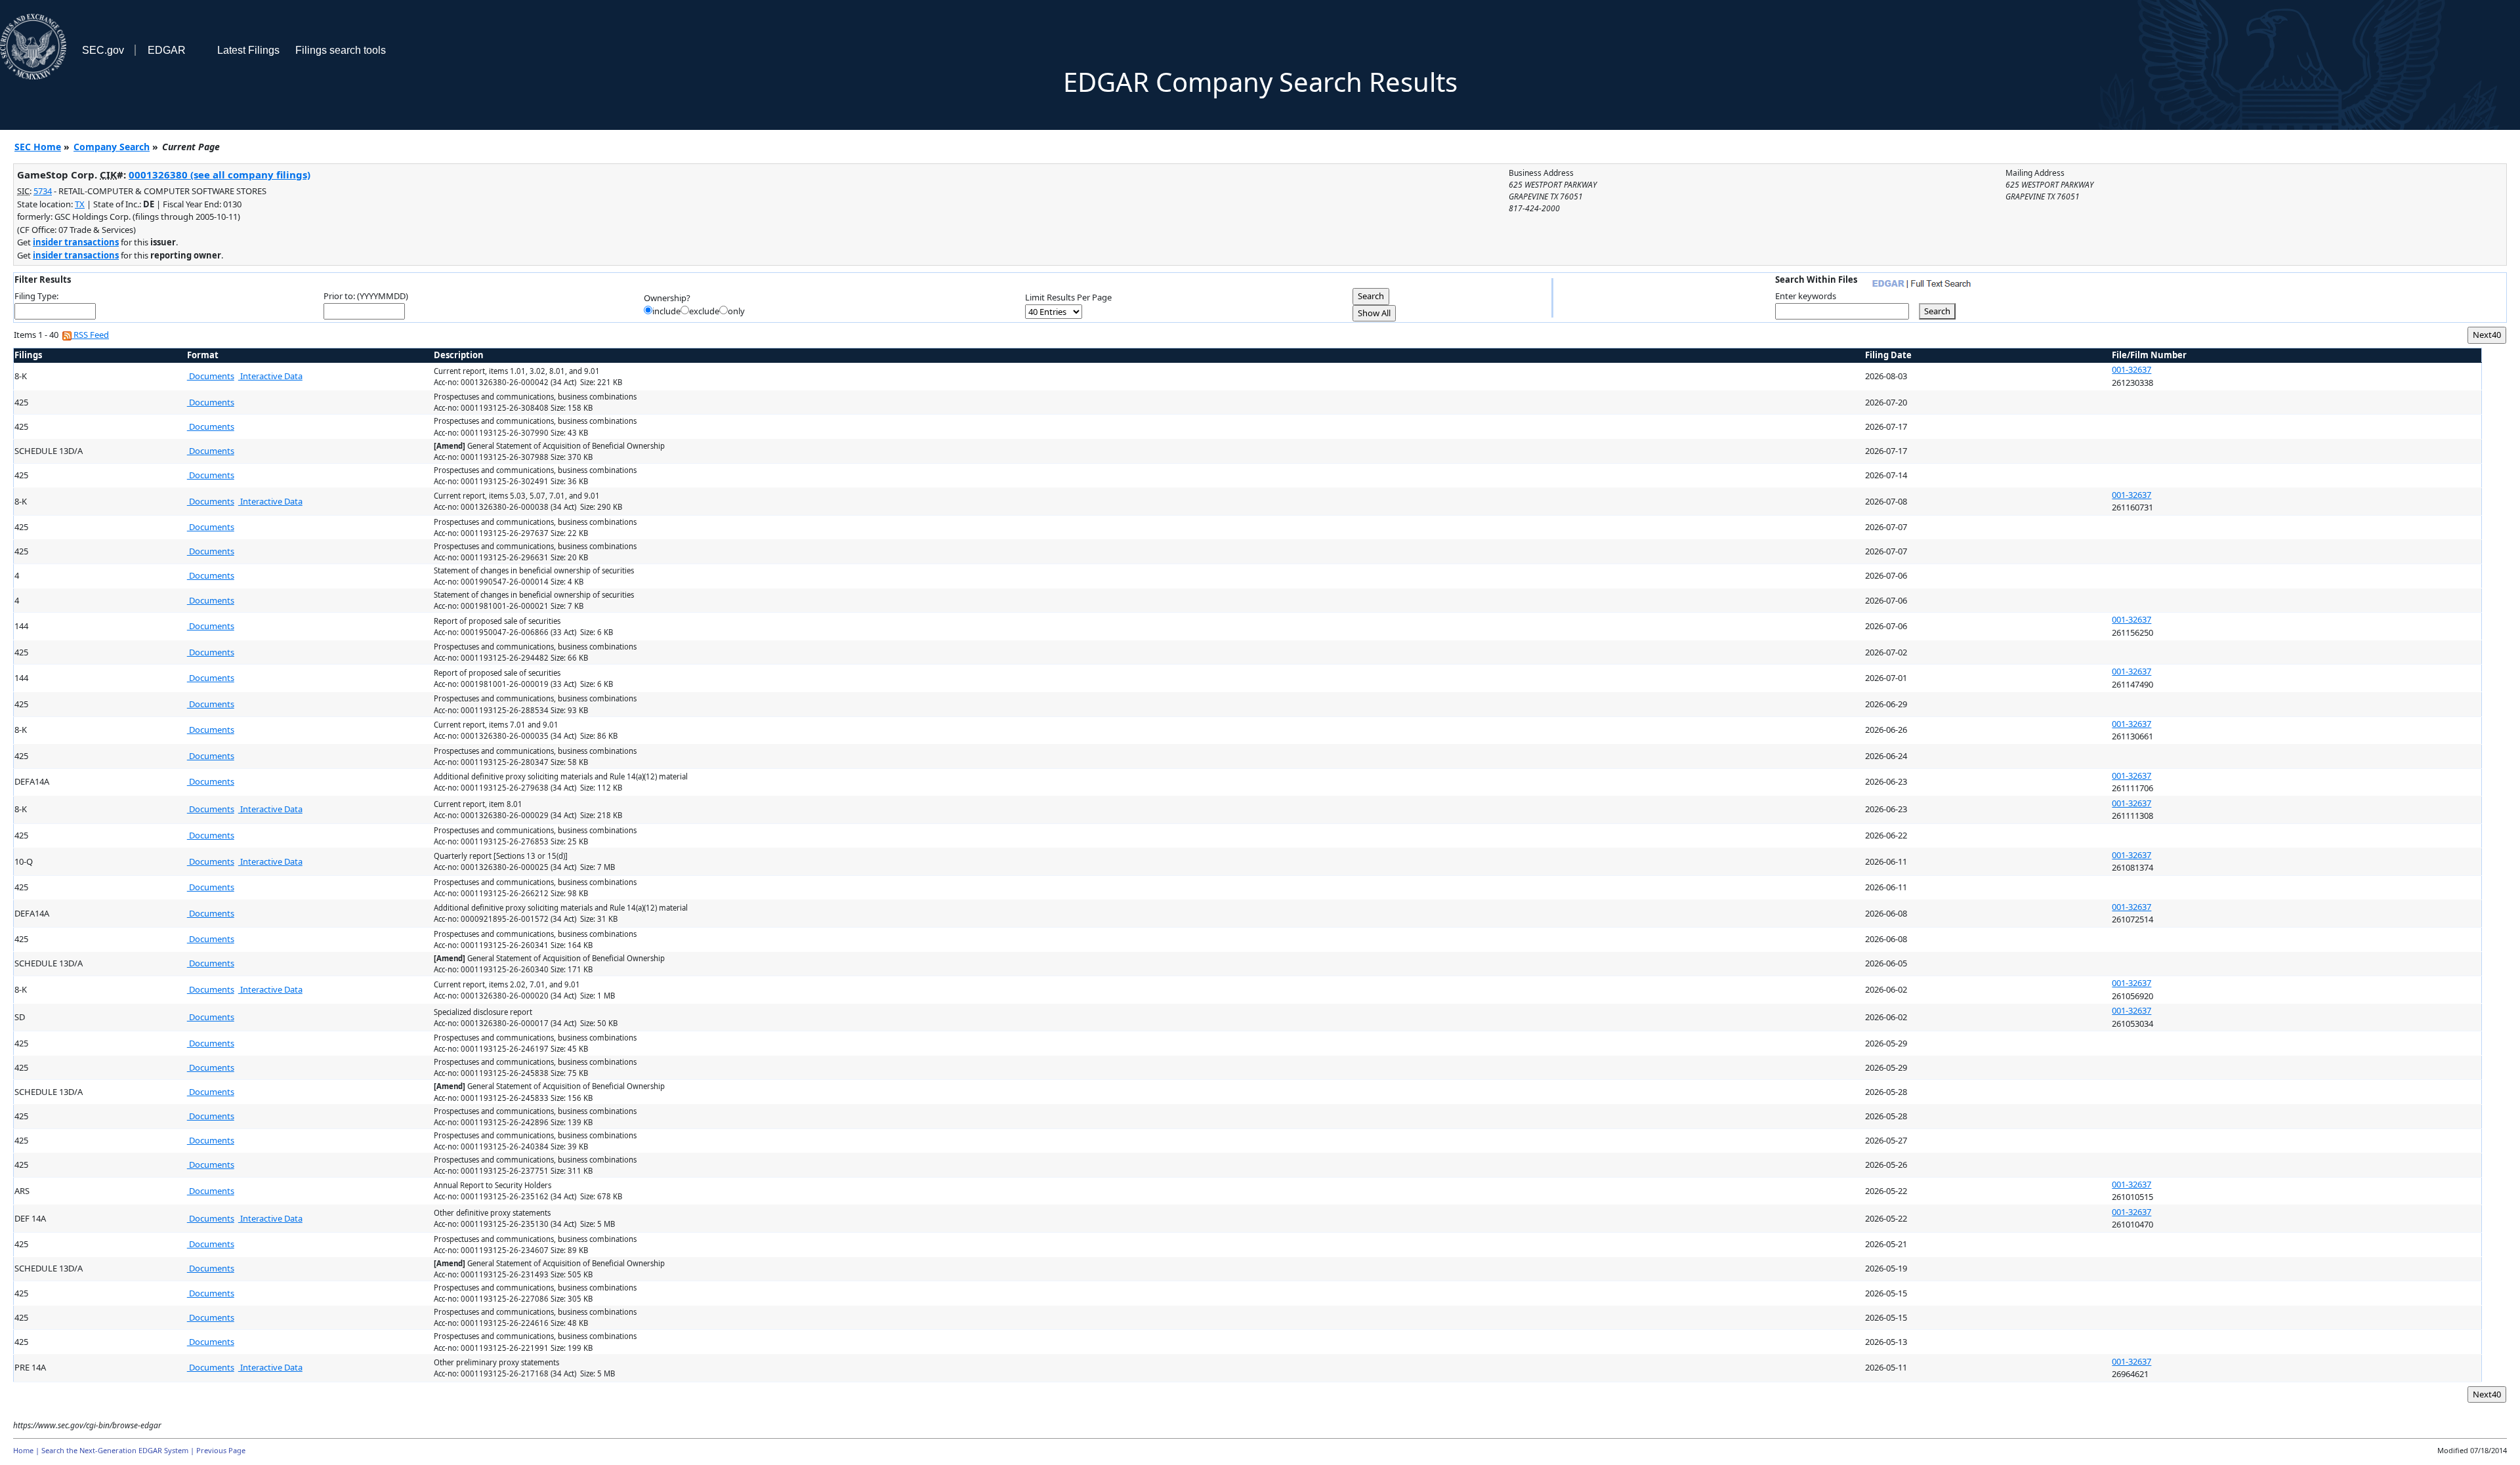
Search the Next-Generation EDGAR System (115, 1450)
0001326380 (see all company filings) (220, 175)
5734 (43, 191)
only (736, 311)
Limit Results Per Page (1068, 297)
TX (80, 204)
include (666, 311)
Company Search (112, 147)
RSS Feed (90, 335)
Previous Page (221, 1450)
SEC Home (38, 147)
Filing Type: (36, 296)
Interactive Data (270, 376)
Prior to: (339, 296)
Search (1937, 311)
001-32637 (2131, 369)
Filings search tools (341, 50)
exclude (704, 311)
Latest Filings (248, 50)
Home (23, 1450)
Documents (211, 376)
